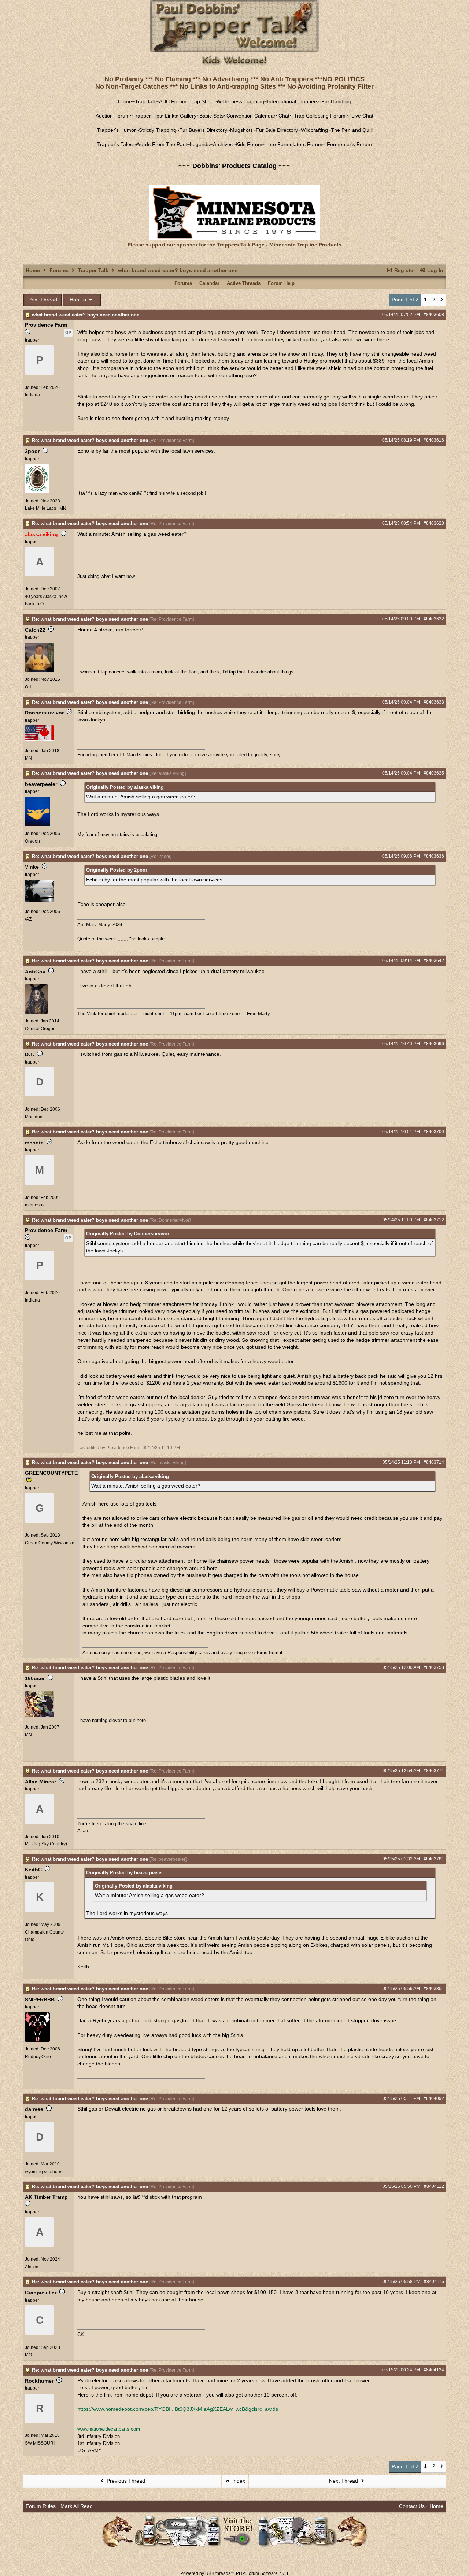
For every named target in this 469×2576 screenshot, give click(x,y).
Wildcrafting (314, 130)
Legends (200, 144)
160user (35, 1678)
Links (171, 116)
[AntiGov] (36, 1012)
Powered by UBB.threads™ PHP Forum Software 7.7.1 (234, 2573)
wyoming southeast (44, 2172)
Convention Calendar (251, 116)
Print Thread (43, 300)
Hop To (79, 300)
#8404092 (434, 2098)
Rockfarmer (39, 2381)
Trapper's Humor (116, 130)
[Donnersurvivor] (40, 739)
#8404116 (434, 2282)
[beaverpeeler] (38, 825)
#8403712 (434, 1220)
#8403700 (434, 1132)
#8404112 (434, 2186)
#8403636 (434, 856)
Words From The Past (161, 144)
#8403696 (434, 1044)
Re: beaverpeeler (168, 1859)
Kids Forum (249, 144)
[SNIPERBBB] (37, 2040)
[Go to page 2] (442, 300)
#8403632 (434, 619)
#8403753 (434, 1667)
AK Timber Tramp (46, 2197)
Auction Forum (113, 116)
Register (404, 270)
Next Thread (344, 2481)
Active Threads (244, 283)
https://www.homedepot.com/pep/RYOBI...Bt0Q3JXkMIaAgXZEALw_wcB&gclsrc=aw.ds (178, 2409)
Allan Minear (40, 1782)
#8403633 (434, 702)
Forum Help (281, 283)
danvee (34, 2109)
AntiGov (35, 972)
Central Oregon (40, 1029)
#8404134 (434, 2370)
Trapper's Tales (115, 144)
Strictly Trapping (158, 130)
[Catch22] (40, 671)
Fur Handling (336, 101)
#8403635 (434, 773)
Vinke (32, 867)
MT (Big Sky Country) (46, 1844)
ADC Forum (173, 101)
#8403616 (434, 440)
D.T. (29, 1054)
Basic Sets (211, 116)
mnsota (34, 1143)
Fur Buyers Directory (203, 130)
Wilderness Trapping (240, 101)
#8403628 (434, 523)
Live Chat (362, 116)
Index (238, 2481)
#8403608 (434, 315)
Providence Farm (46, 325)
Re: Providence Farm (172, 441)
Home (125, 101)
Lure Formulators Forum (294, 144)
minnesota (35, 1205)
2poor (32, 451)
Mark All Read (77, 2506)
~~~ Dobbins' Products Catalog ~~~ (234, 166)
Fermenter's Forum (349, 144)
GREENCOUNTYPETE (51, 1473)
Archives (223, 144)
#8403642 (434, 961)
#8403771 (434, 1771)
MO (28, 2355)
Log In (435, 270)
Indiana (32, 395)
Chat (284, 116)
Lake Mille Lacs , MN (46, 508)
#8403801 (434, 1989)
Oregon (32, 841)
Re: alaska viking (168, 773)
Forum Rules (41, 2506)
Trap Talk (145, 101)
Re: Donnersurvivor (170, 1220)
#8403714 (434, 1462)
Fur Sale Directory (277, 130)
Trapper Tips (147, 116)
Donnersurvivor (44, 713)
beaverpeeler (41, 784)
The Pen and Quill (352, 130)
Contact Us (412, 2506)
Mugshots (241, 130)
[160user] (40, 1716)
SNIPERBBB (40, 2000)
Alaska (32, 2267)
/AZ (28, 919)
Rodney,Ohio (38, 2057)
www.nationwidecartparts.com (109, 2429)
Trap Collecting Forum (319, 116)
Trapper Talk (93, 270)
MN (28, 758)
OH (28, 687)
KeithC (33, 1870)
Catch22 (35, 630)
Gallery (188, 116)
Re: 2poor (160, 857)
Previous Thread (125, 2481)
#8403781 (434, 1859)
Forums (59, 270)
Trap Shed (202, 101)
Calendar (209, 283)
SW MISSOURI (40, 2443)
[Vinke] (40, 900)
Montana (34, 1117)
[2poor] (37, 492)
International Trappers (293, 101)
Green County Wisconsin (50, 1543)
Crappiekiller (41, 2293)
